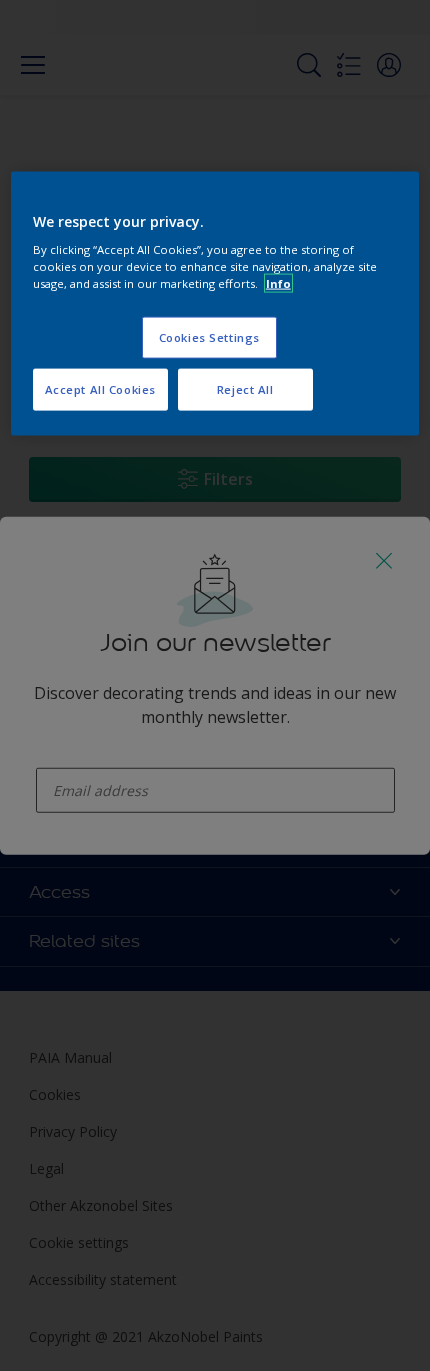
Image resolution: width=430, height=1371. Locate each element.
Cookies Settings (209, 337)
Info (278, 283)
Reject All (245, 389)
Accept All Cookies (100, 389)
